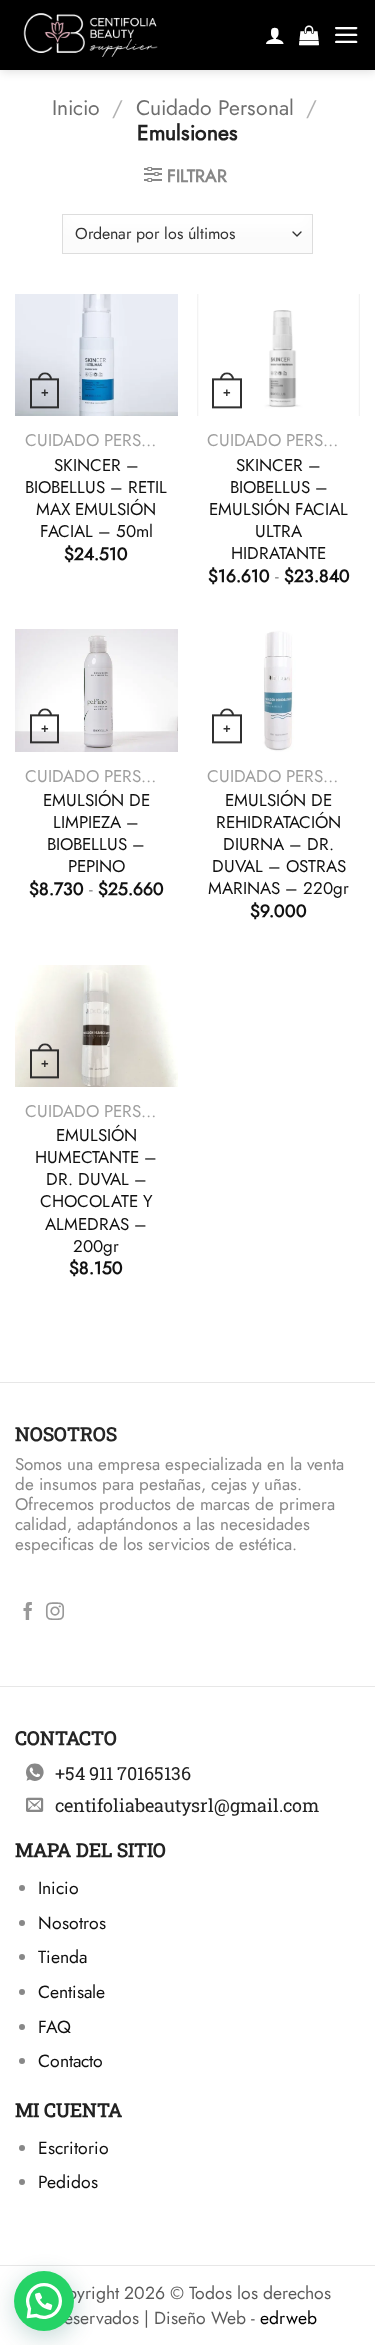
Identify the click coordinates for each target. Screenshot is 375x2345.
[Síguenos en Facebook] (28, 1613)
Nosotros (72, 1923)
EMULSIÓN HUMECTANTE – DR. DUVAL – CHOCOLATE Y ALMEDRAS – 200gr (96, 1190)
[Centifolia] (131, 35)
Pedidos (68, 2182)
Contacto (70, 2061)
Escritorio (73, 2148)
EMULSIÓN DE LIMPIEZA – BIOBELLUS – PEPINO (96, 833)
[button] (309, 35)
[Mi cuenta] (275, 35)
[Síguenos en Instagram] (55, 1613)
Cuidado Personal (215, 107)
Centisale (71, 1992)
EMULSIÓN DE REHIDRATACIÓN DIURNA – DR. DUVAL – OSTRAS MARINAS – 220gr (278, 844)
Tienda (62, 1957)
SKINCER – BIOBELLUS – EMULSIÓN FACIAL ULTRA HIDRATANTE (278, 509)
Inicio (76, 107)
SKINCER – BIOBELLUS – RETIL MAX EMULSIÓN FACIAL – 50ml (96, 498)
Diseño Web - (235, 2318)
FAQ (54, 2027)
